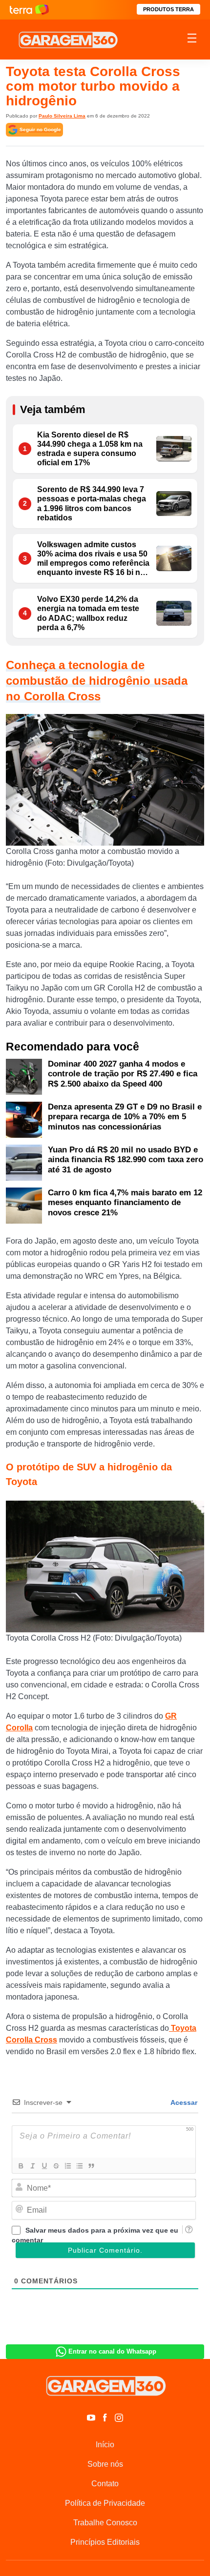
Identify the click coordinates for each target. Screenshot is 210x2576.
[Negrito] (21, 2166)
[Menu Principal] (192, 40)
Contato (105, 2484)
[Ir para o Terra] (29, 10)
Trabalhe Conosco (105, 2523)
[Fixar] (56, 2166)
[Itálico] (32, 2166)
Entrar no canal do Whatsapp (112, 2351)
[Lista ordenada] (67, 2166)
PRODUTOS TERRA (168, 9)
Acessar (183, 2102)
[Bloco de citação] (91, 2166)
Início (105, 2445)
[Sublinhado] (44, 2166)
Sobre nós (105, 2464)
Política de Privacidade (105, 2503)
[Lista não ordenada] (79, 2166)
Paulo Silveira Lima (62, 116)
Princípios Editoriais (105, 2542)
